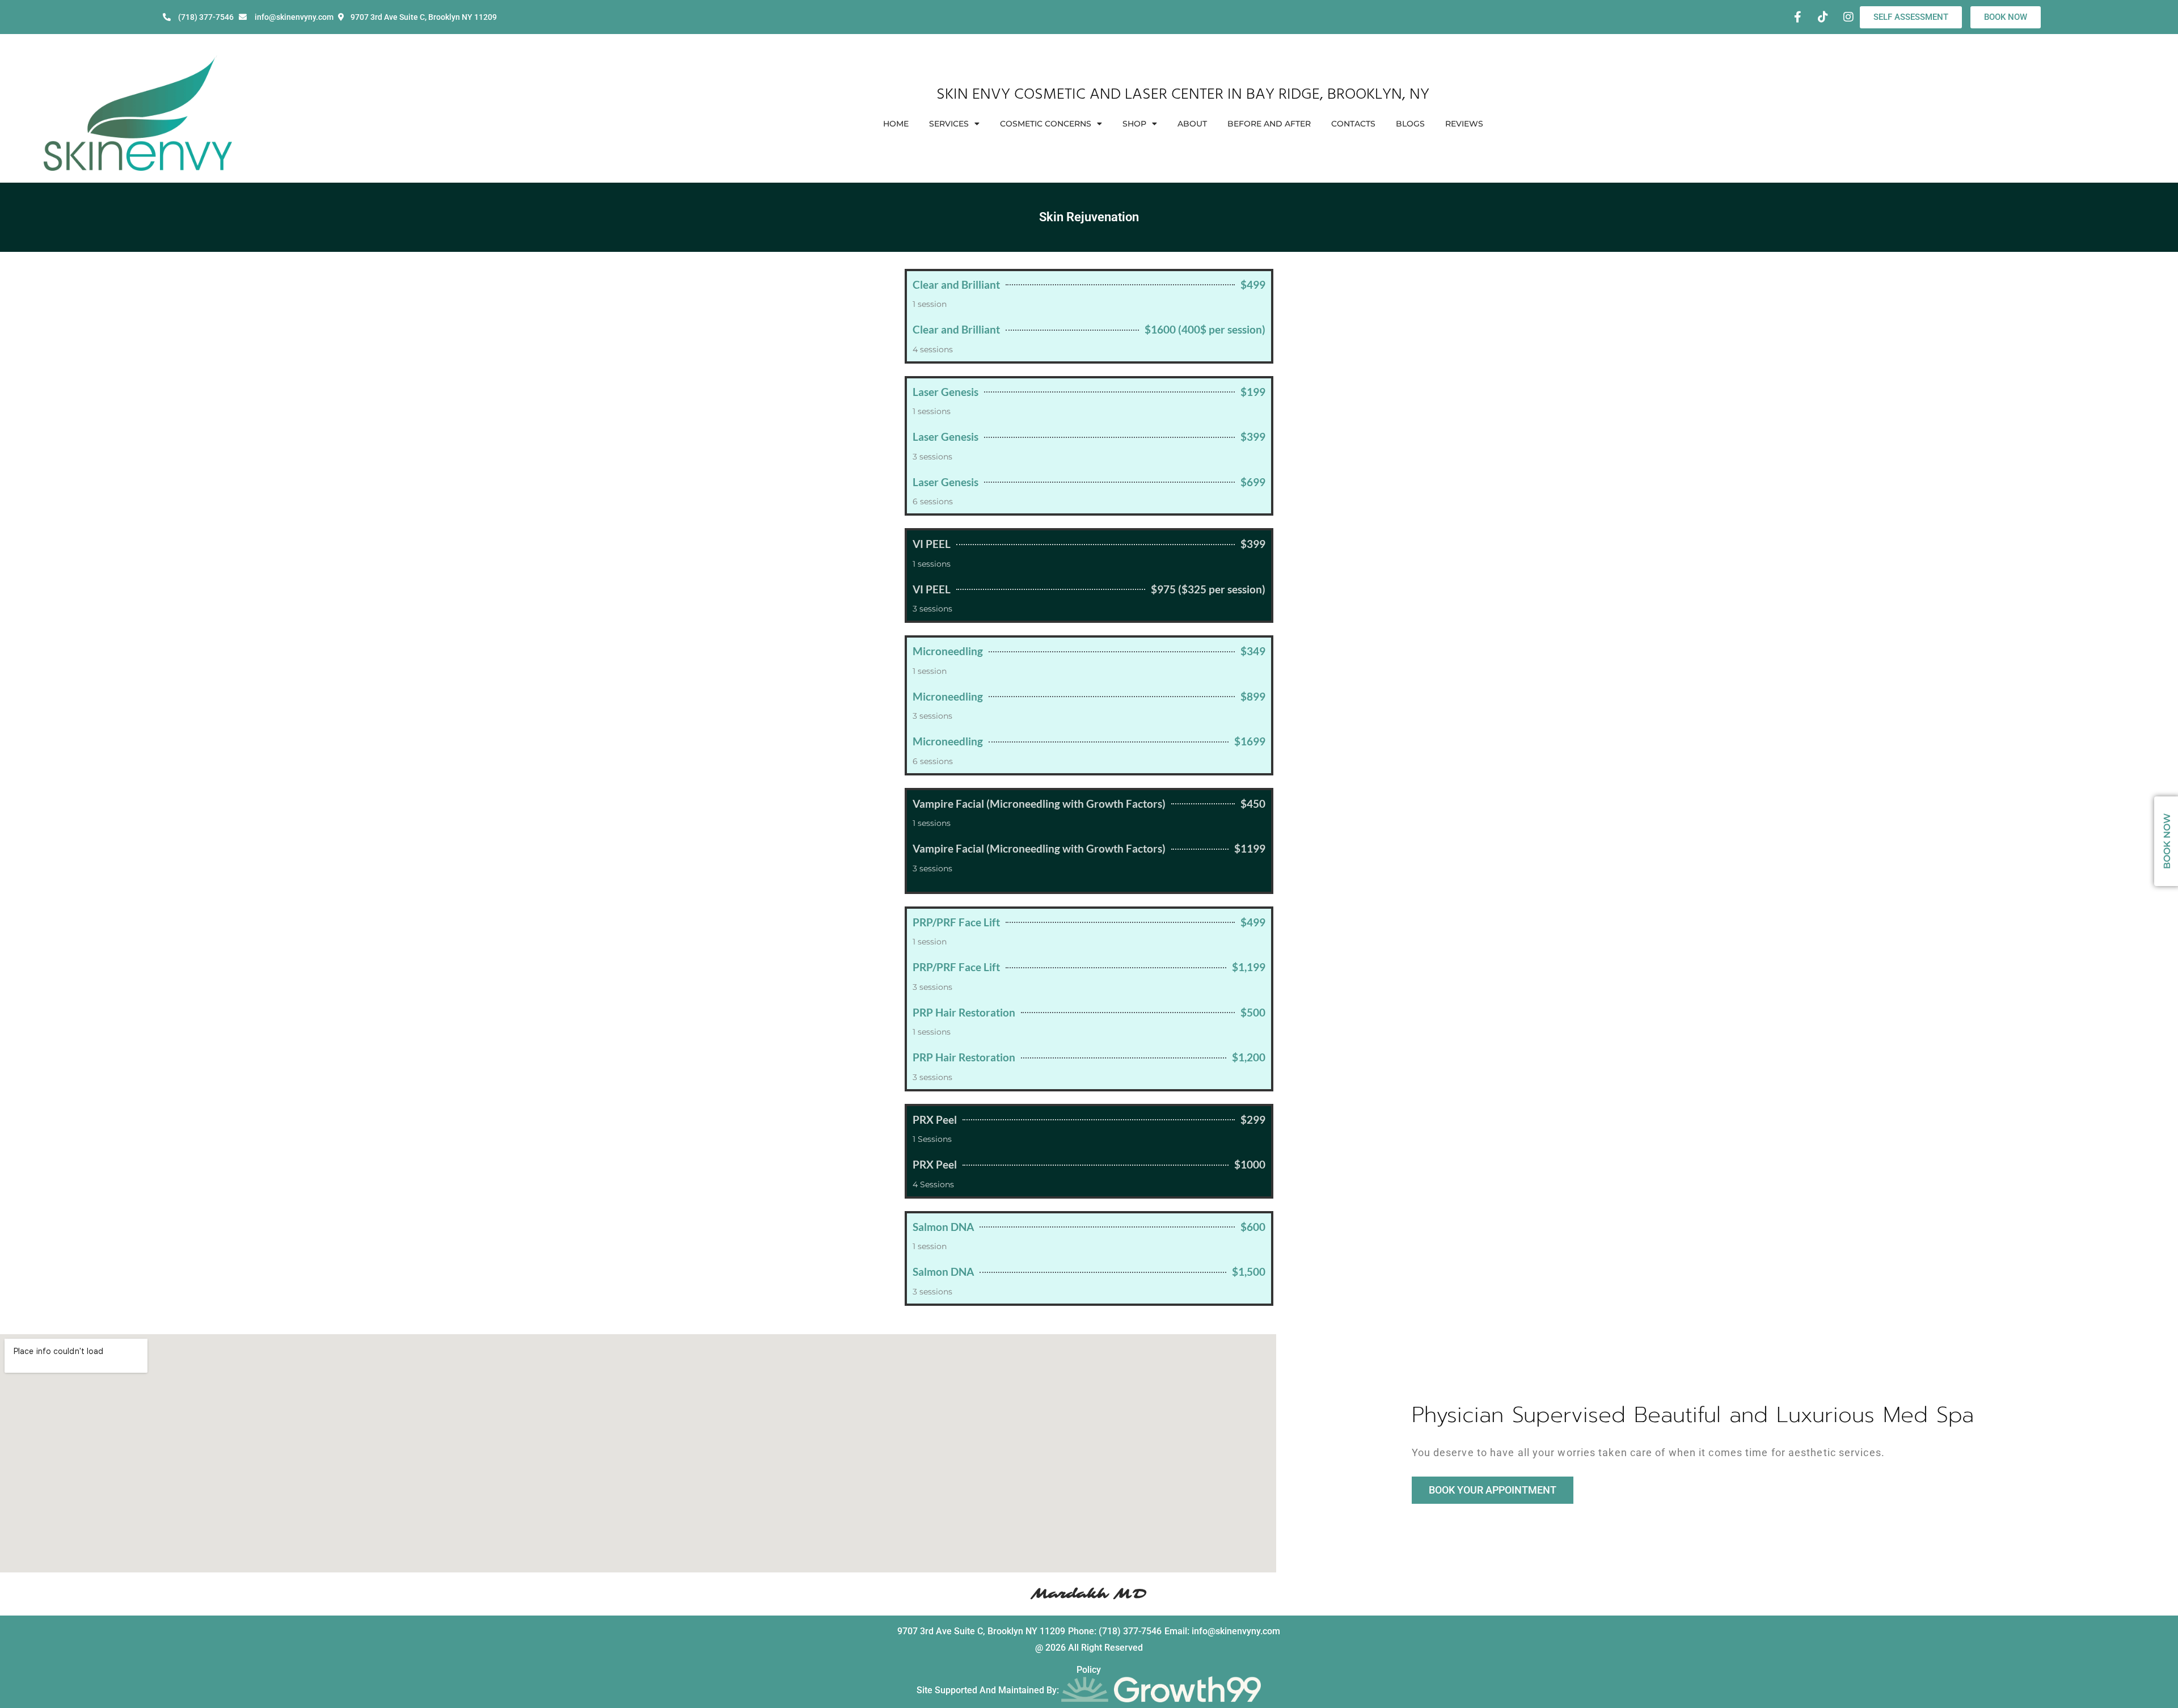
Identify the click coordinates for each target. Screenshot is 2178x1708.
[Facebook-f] (1797, 17)
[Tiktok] (1823, 17)
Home (896, 124)
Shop (1134, 124)
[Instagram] (1848, 17)
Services (949, 124)
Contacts (1353, 124)
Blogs (1410, 124)
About (1192, 124)
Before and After (1269, 124)
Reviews (1464, 124)
